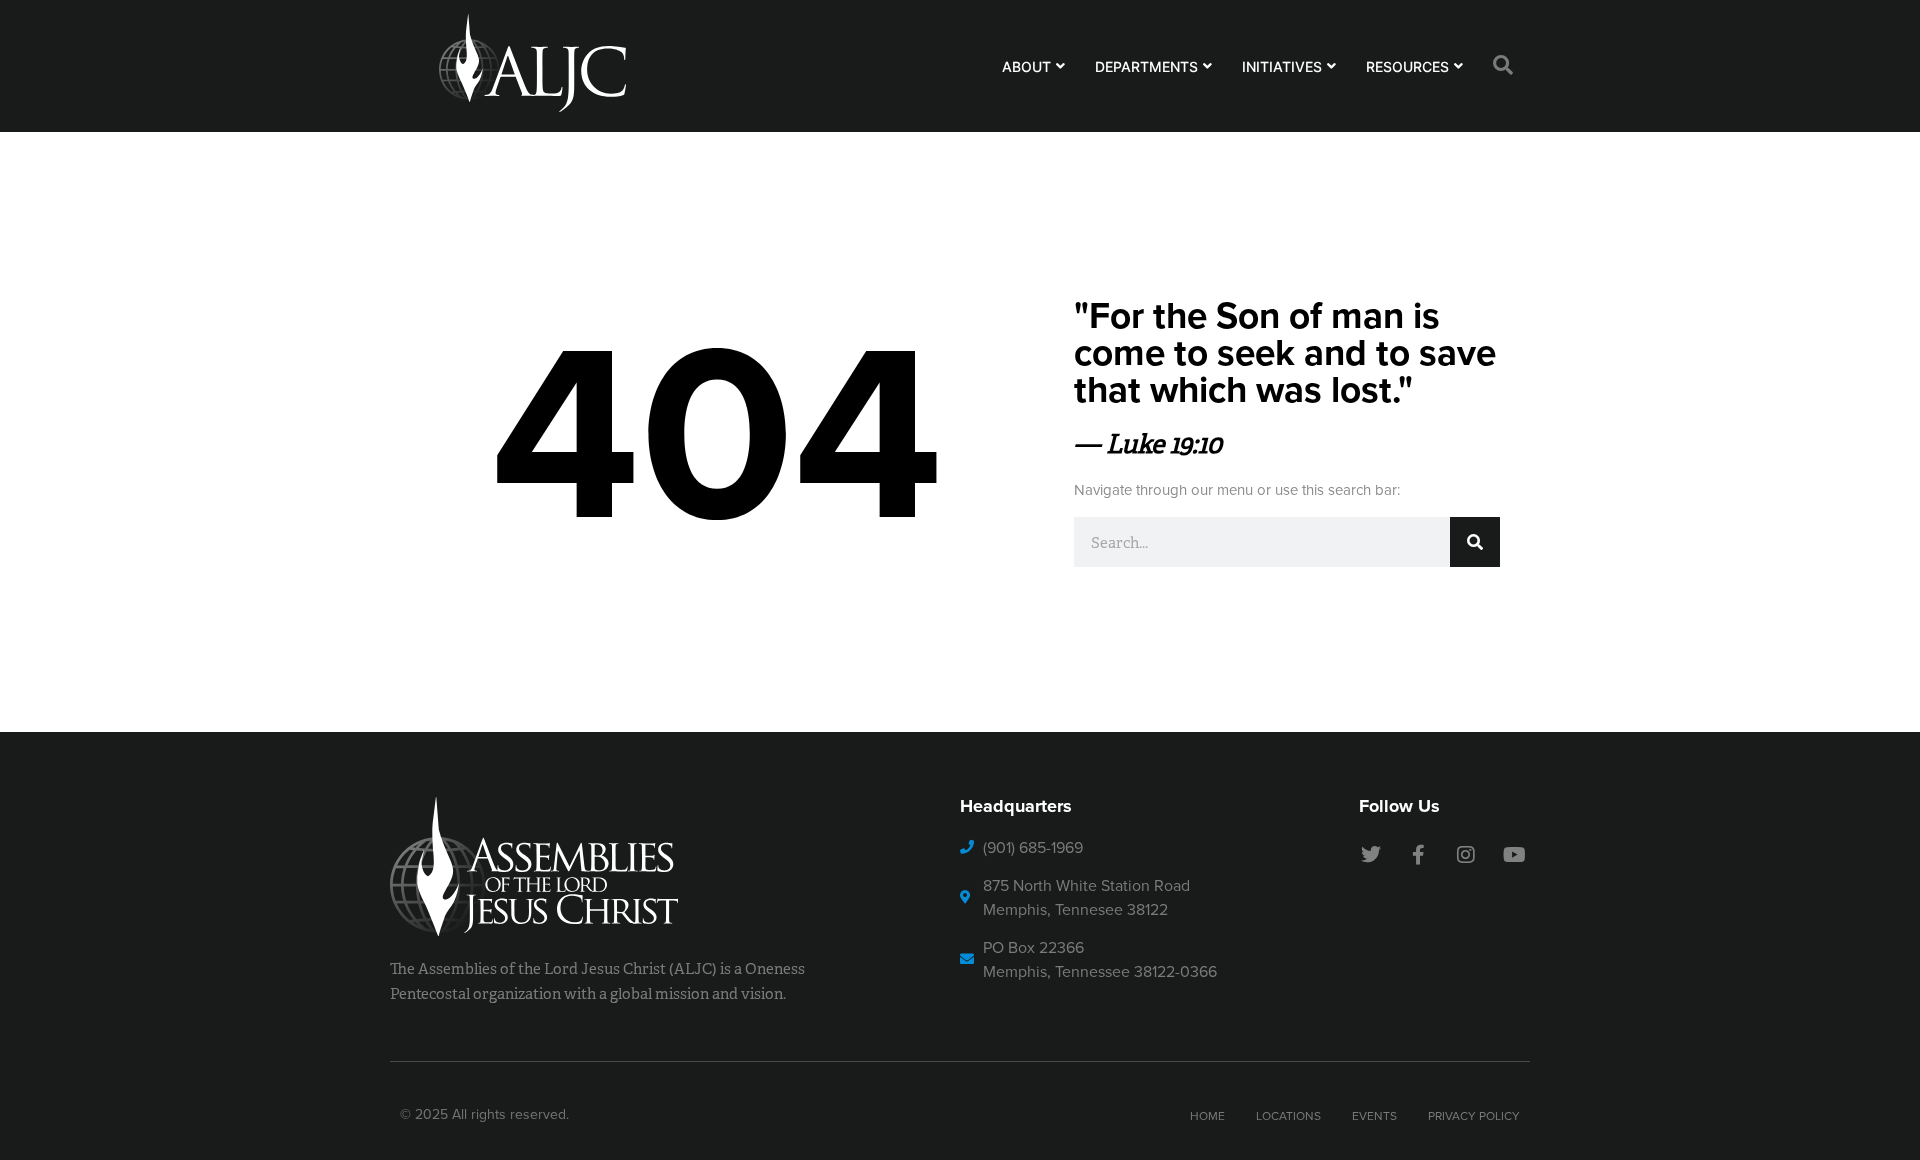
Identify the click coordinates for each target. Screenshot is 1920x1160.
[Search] (1475, 542)
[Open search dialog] (1503, 66)
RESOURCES (1407, 66)
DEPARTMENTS (1146, 66)
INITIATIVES (1282, 66)
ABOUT (1026, 66)
